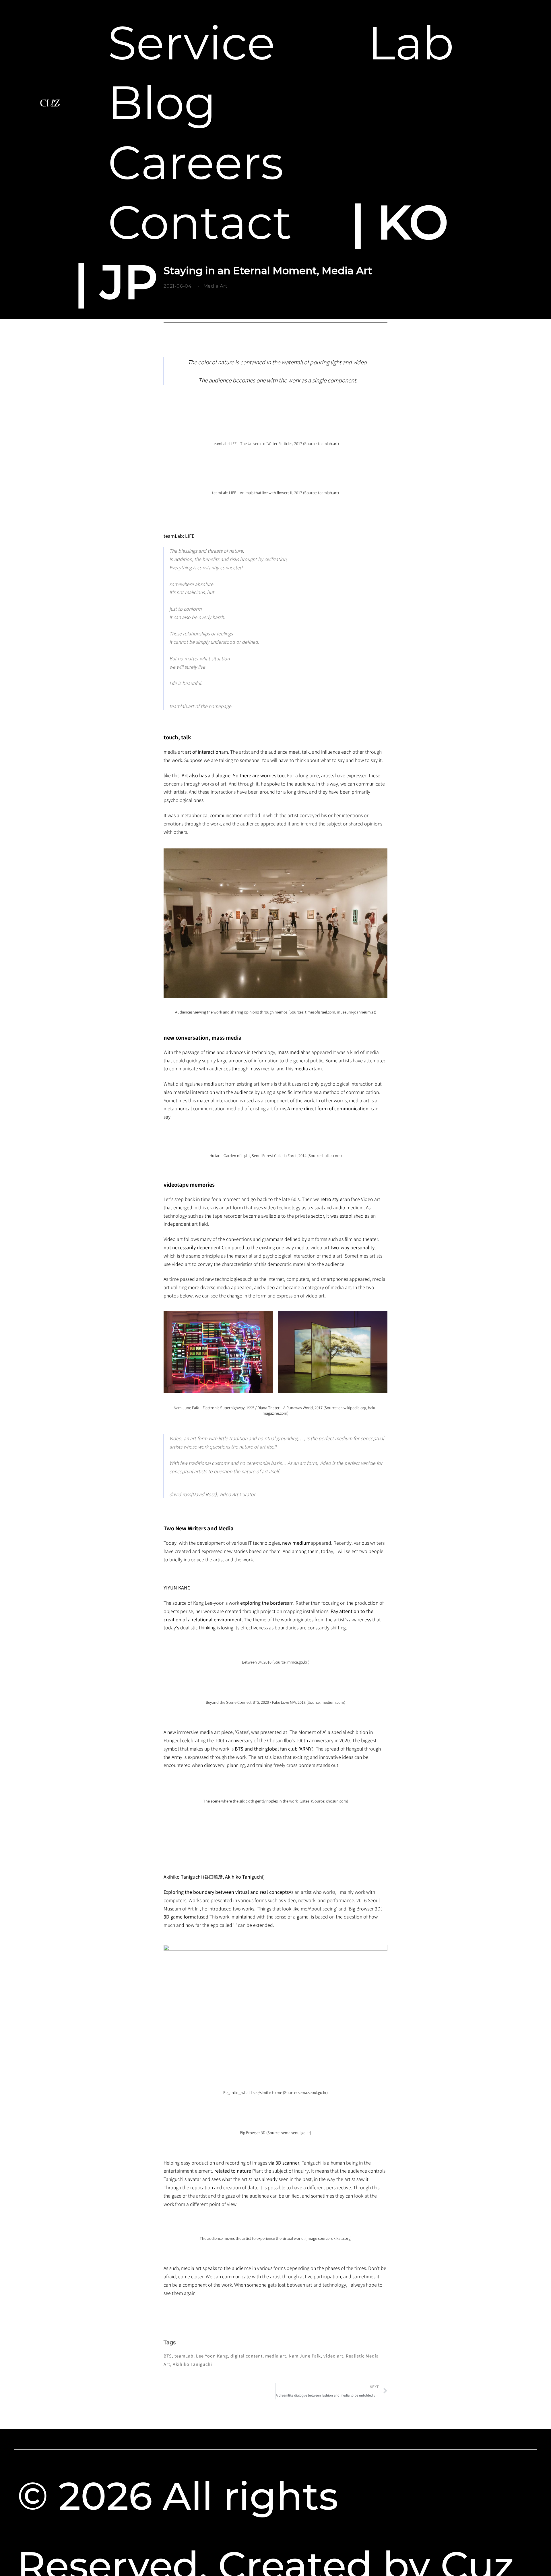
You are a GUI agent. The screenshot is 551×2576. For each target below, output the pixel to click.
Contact (200, 223)
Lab (411, 43)
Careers (196, 163)
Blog (162, 103)
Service (192, 43)
